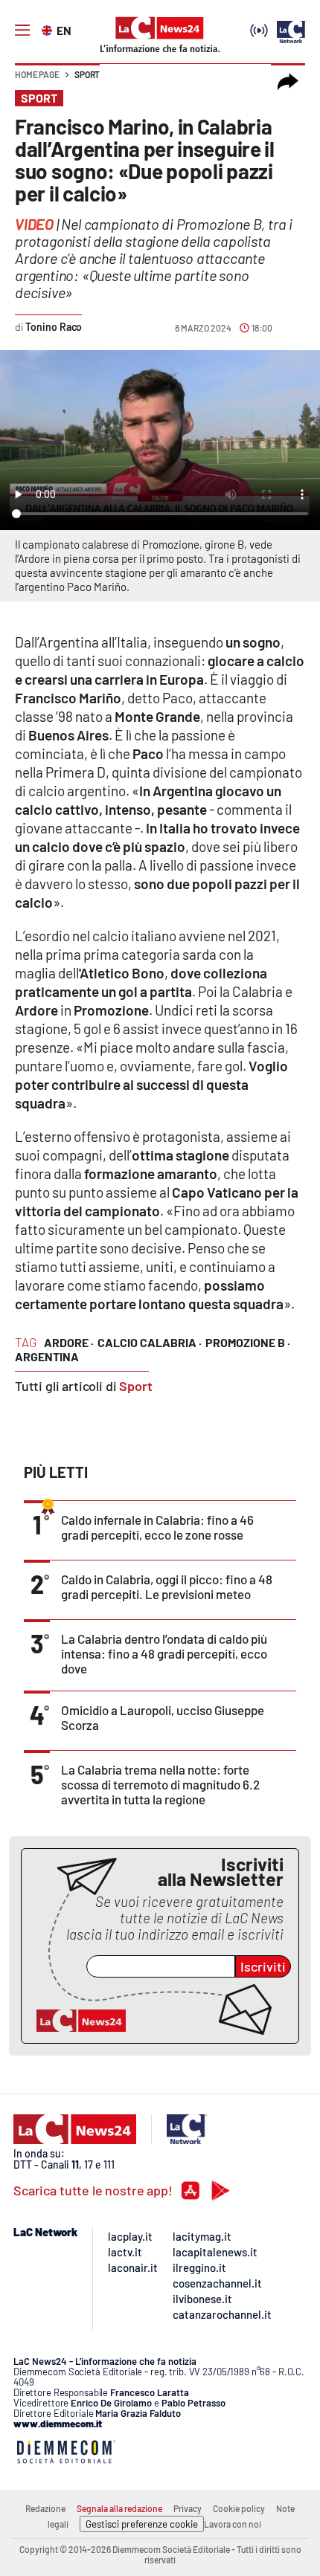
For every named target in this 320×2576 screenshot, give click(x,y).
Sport (87, 74)
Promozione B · (248, 1342)
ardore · (69, 1342)
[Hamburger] (22, 30)
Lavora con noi (233, 2524)
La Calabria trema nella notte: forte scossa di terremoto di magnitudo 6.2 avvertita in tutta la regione (160, 1784)
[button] (288, 82)
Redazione (45, 2508)
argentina (47, 1356)
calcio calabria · (150, 1342)
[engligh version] (49, 29)
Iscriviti (263, 1966)
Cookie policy (239, 2508)
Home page (37, 74)
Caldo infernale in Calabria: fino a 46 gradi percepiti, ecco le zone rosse (157, 1527)
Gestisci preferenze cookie (142, 2524)
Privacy (188, 2508)
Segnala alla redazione (119, 2508)
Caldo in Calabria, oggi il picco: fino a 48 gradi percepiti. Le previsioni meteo (167, 1586)
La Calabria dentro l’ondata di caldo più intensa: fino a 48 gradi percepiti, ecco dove (164, 1653)
